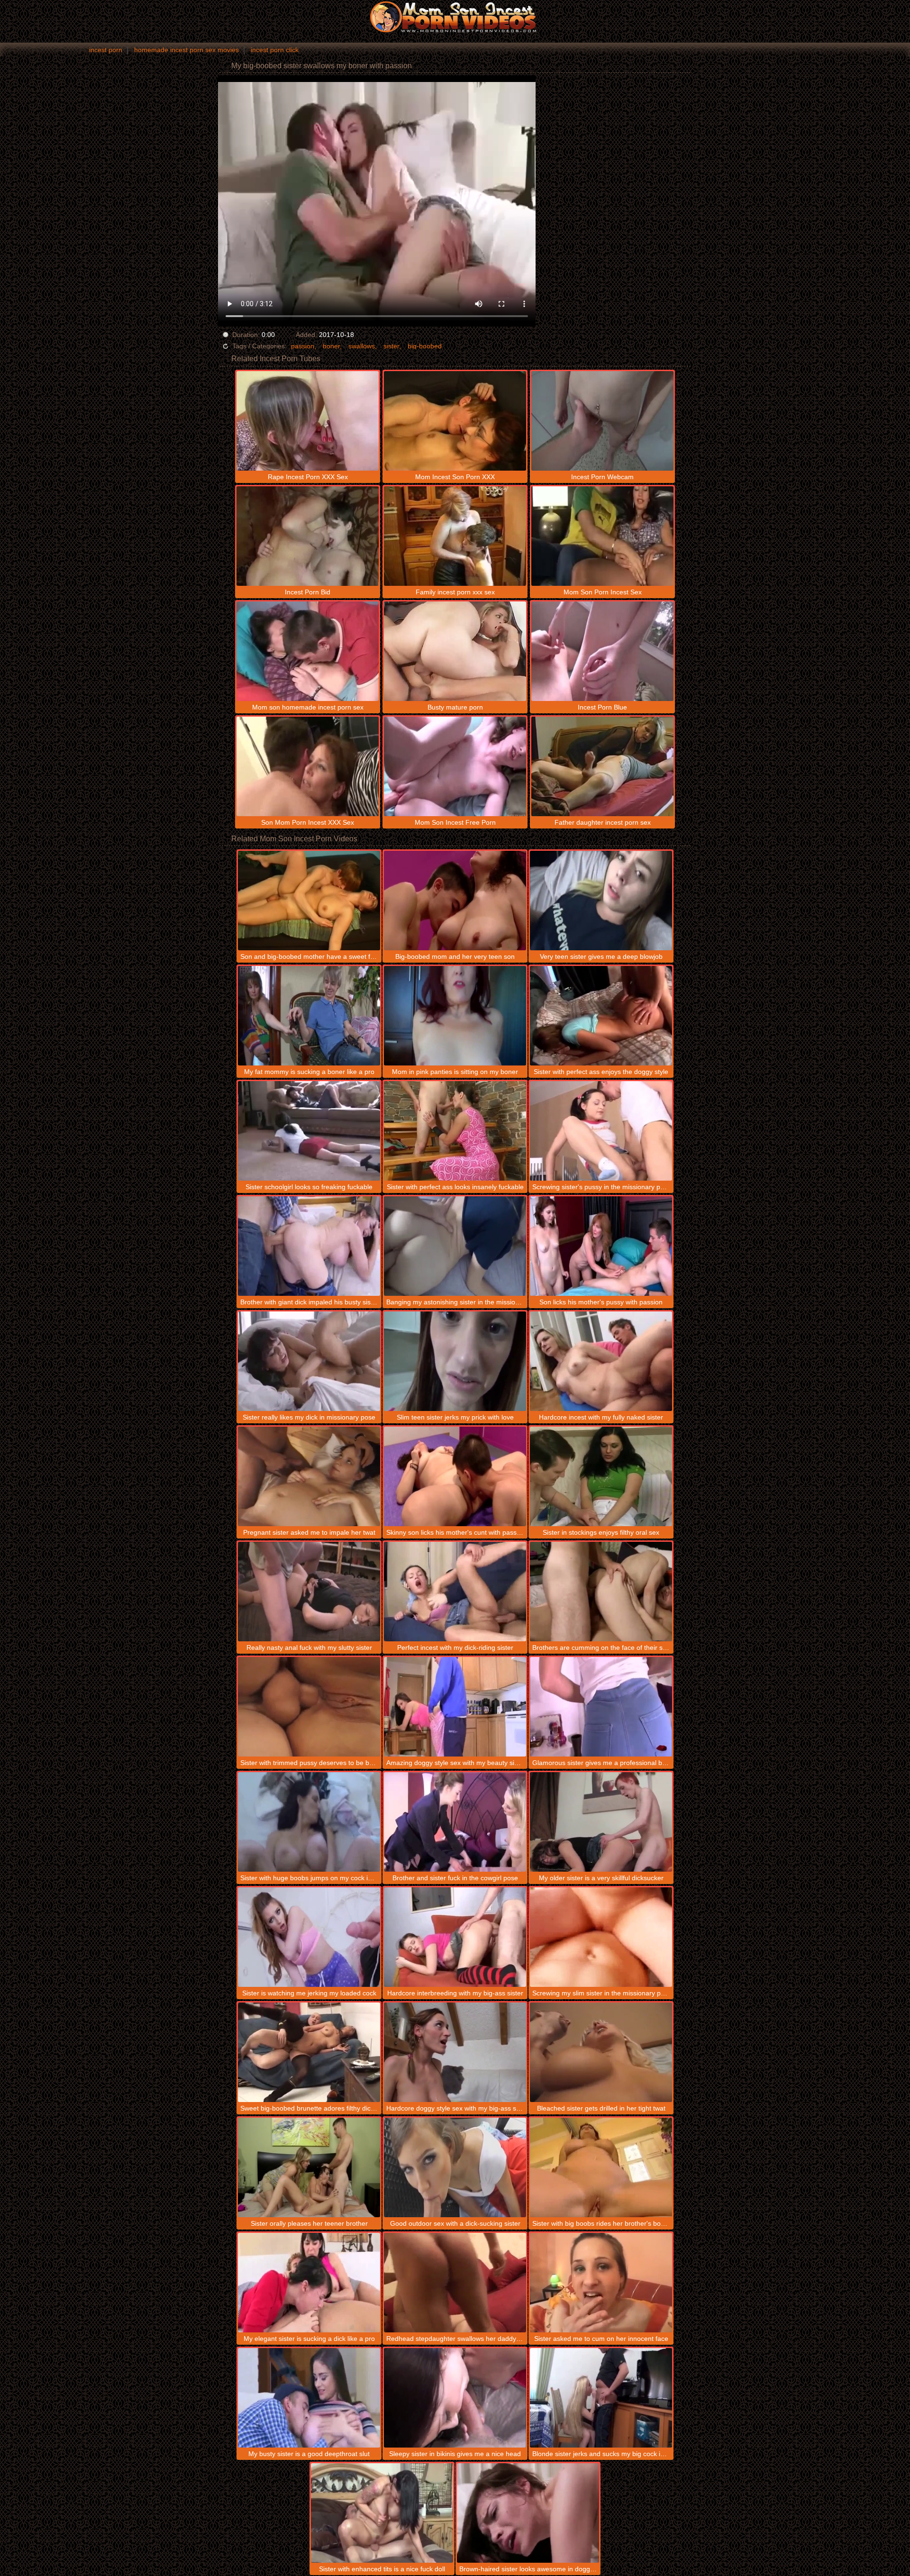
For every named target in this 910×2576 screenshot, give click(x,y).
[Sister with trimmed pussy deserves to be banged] (309, 1707)
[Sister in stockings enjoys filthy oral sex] (601, 1476)
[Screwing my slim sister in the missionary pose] (601, 1937)
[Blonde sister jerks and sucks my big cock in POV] (601, 2398)
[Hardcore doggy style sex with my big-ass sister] (455, 2052)
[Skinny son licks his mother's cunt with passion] (455, 1476)
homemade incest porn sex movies (187, 50)
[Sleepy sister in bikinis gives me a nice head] (455, 2398)
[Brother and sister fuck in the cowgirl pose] (455, 1822)
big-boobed (425, 346)
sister (391, 346)
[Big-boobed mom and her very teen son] (455, 901)
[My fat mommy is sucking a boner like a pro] (309, 1016)
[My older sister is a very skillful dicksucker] (601, 1822)
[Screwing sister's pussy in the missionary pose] (601, 1131)
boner (331, 346)
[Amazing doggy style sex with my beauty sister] (455, 1707)
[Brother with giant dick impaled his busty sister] (309, 1246)
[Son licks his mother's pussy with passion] (601, 1246)
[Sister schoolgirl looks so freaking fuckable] (309, 1131)
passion (303, 346)
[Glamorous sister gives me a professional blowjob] (601, 1707)
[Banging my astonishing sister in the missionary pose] (455, 1246)
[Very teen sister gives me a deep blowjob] (601, 901)
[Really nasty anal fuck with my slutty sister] (309, 1592)
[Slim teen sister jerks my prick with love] (455, 1361)
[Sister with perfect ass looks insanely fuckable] (455, 1131)
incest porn (106, 50)
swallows (362, 346)
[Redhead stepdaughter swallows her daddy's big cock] (455, 2283)
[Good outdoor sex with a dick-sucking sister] (455, 2167)
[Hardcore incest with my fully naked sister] (601, 1361)
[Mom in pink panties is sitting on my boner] (455, 1016)
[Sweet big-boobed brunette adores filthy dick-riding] (309, 2052)
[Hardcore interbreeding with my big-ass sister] (455, 1937)
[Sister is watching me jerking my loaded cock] (309, 1937)
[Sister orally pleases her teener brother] (309, 2167)
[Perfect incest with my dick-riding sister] (455, 1592)
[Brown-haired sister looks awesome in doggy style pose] (528, 2513)
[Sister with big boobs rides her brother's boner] (601, 2167)
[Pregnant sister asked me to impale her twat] (309, 1476)
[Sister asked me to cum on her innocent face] (601, 2283)
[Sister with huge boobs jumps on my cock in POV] (309, 1822)
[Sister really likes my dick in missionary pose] (309, 1361)
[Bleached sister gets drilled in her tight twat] (601, 2052)
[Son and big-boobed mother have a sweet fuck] (309, 901)
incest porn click (275, 50)
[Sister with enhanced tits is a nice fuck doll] (382, 2513)
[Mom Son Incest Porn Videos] (455, 17)
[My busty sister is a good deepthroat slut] (309, 2398)
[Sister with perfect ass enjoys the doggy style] (601, 1016)
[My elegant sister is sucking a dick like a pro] (309, 2283)
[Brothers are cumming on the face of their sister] (601, 1592)
